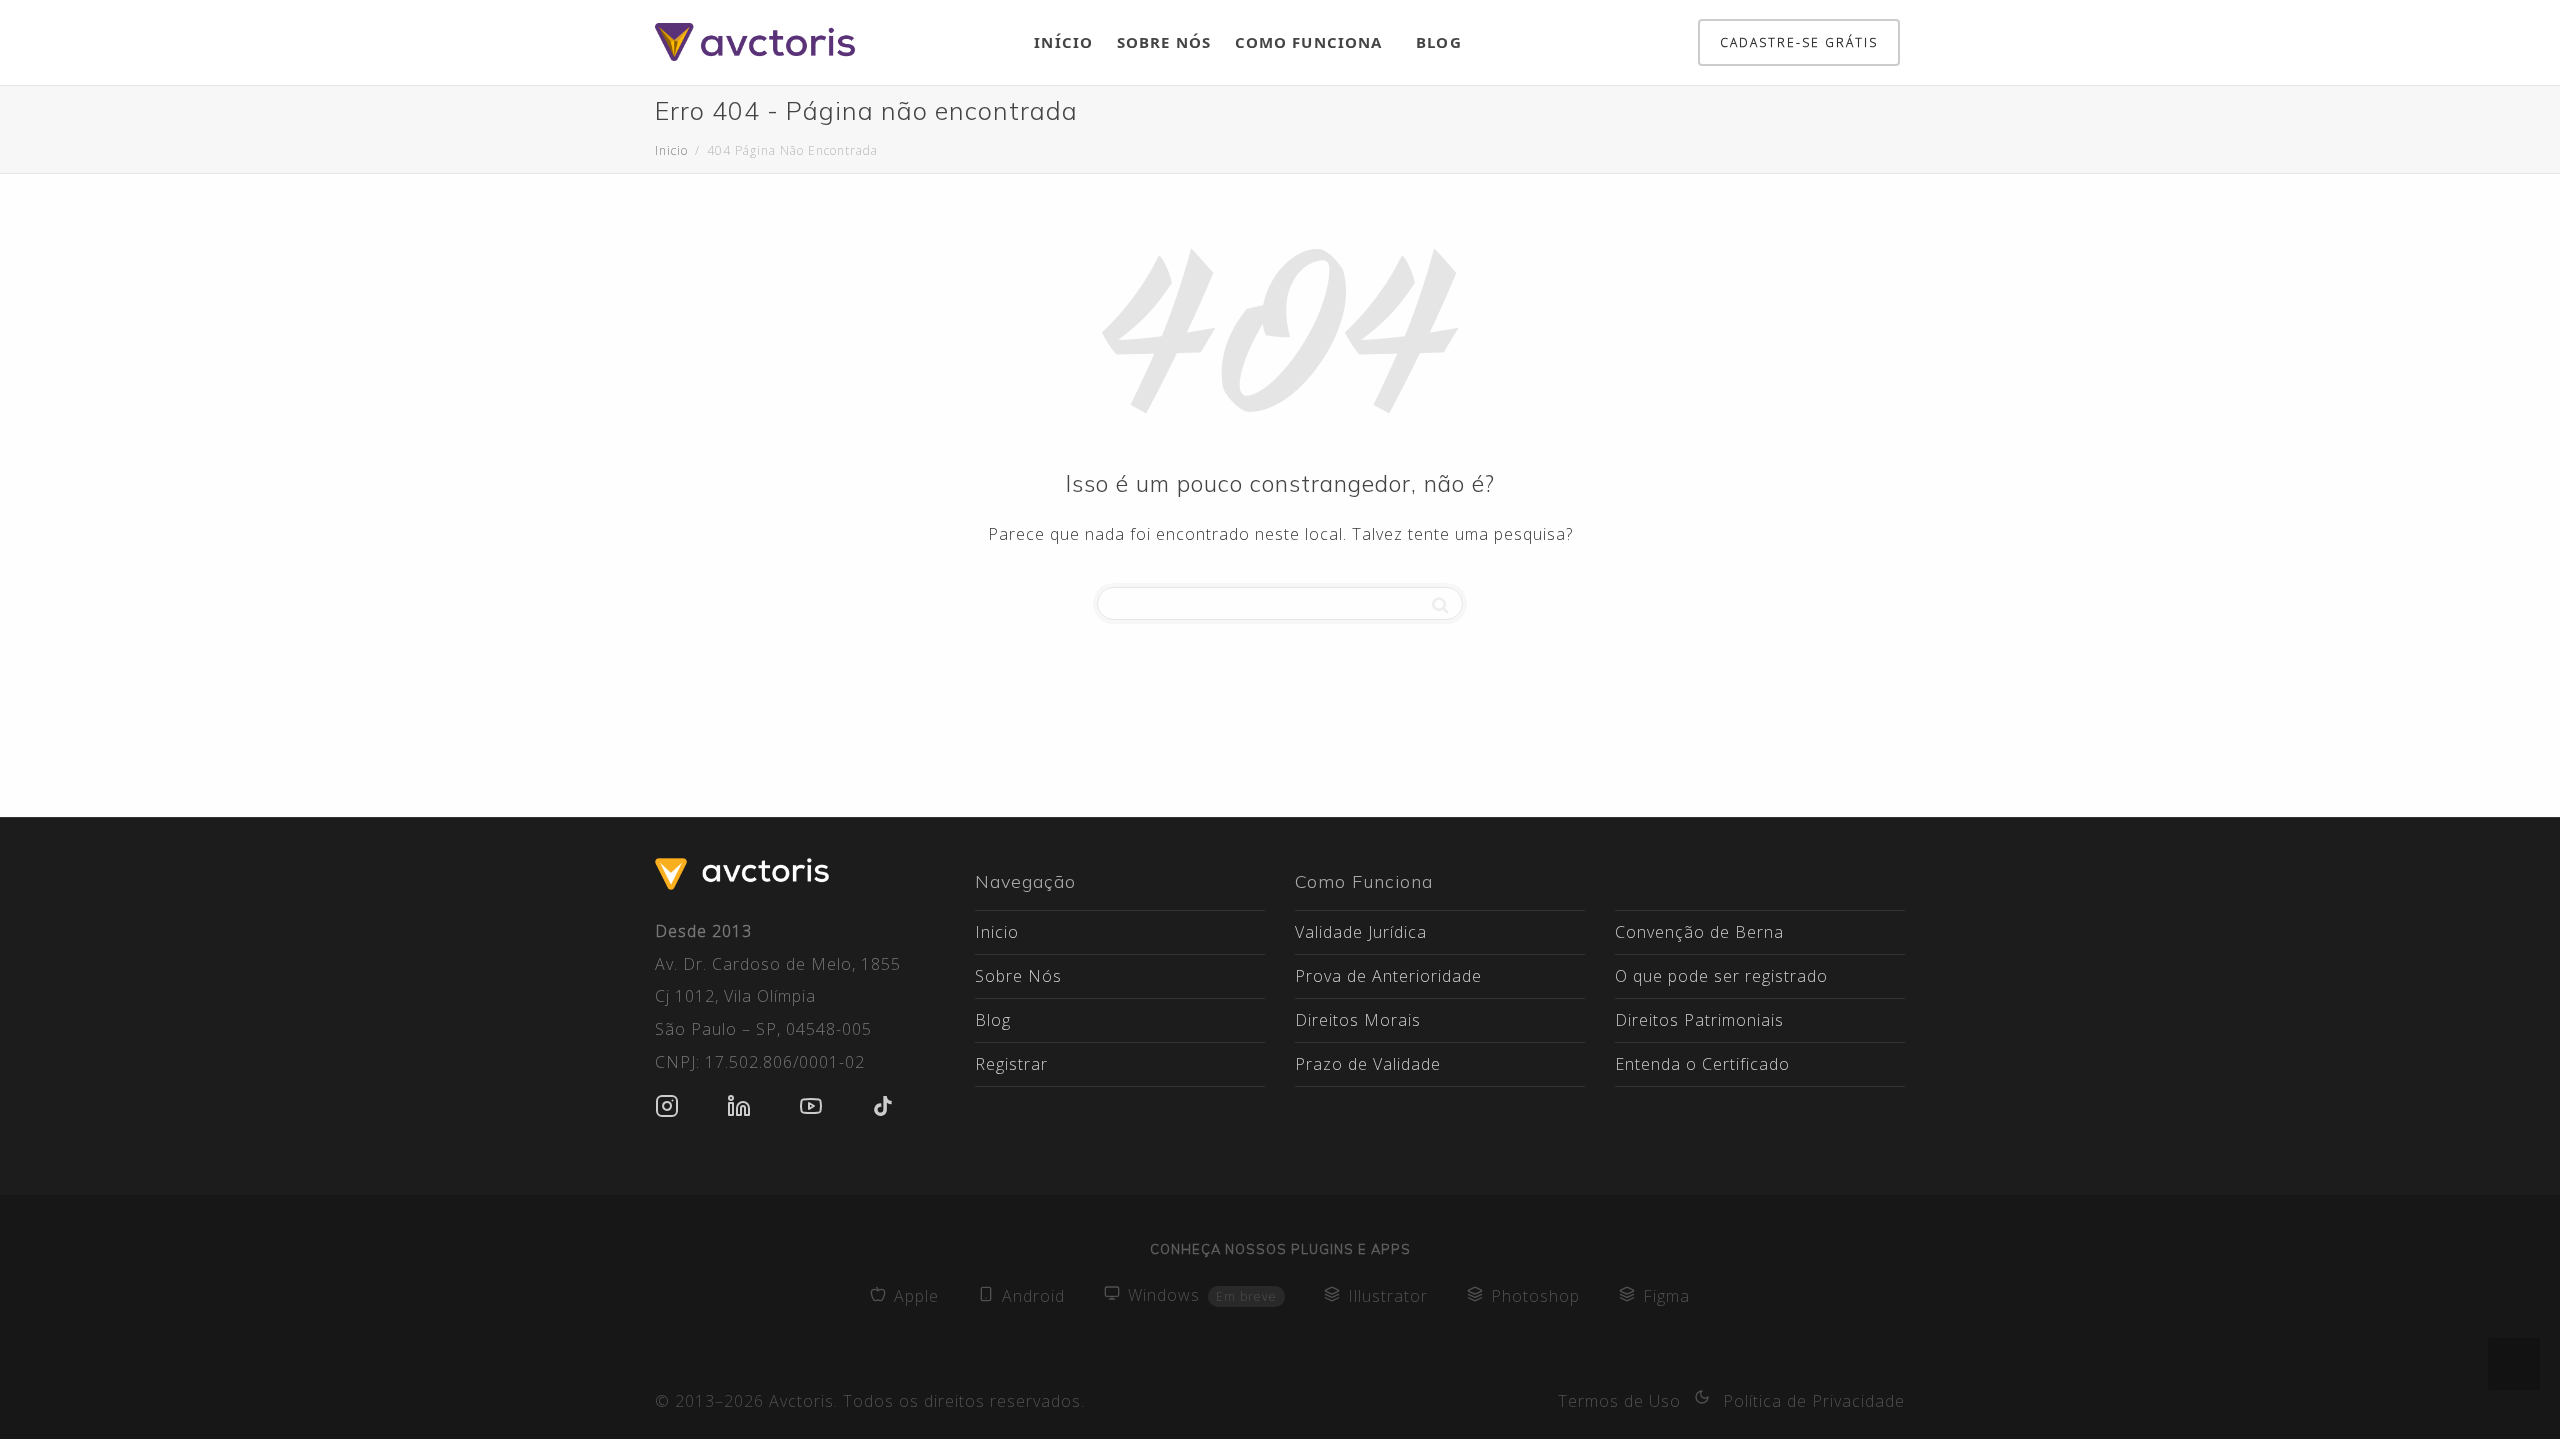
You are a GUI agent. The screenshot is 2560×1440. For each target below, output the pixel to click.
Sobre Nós (1164, 42)
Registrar (1011, 1064)
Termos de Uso (1619, 1401)
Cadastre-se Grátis (1799, 42)
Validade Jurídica (1361, 932)
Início (1063, 42)
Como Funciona (1311, 42)
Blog (1438, 42)
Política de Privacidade (1814, 1401)
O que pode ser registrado (1721, 976)
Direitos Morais (1358, 1020)
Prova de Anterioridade (1388, 976)
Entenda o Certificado (1702, 1064)
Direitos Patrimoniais (1699, 1020)
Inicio (997, 932)
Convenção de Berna (1699, 932)
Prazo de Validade (1368, 1064)
